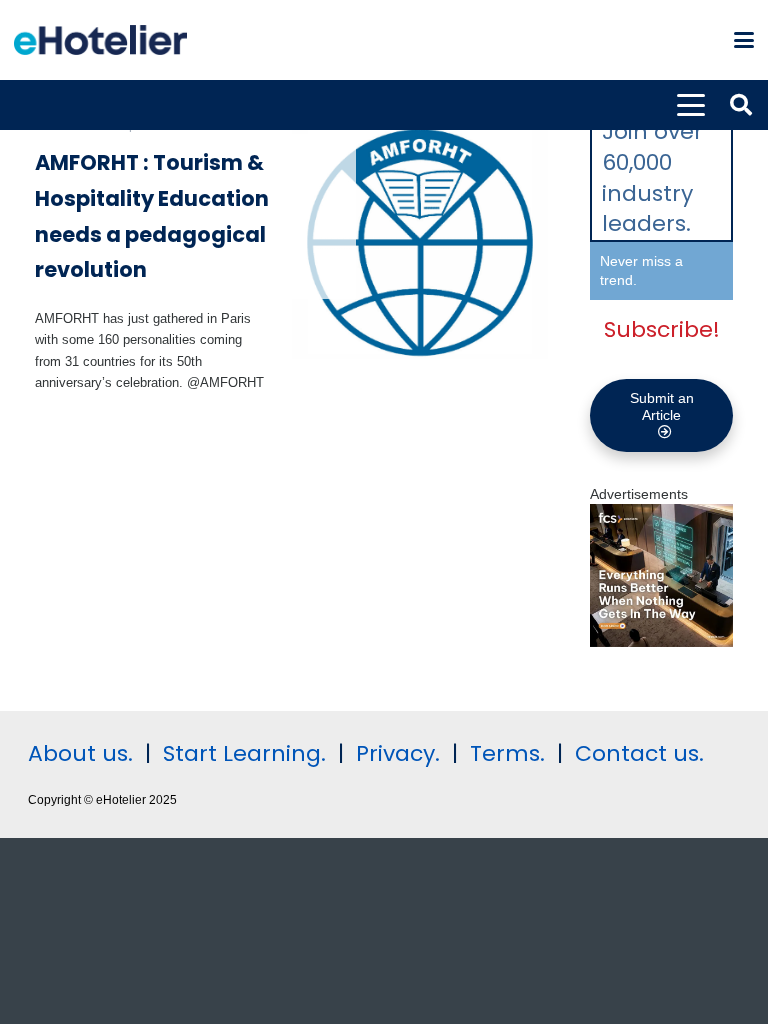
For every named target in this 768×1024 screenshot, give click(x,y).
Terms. (507, 753)
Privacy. (398, 753)
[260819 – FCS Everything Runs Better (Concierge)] (661, 642)
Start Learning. (241, 753)
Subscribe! (662, 329)
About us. (80, 753)
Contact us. (639, 753)
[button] (744, 40)
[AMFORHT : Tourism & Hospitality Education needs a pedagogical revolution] (420, 243)
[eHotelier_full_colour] (100, 40)
